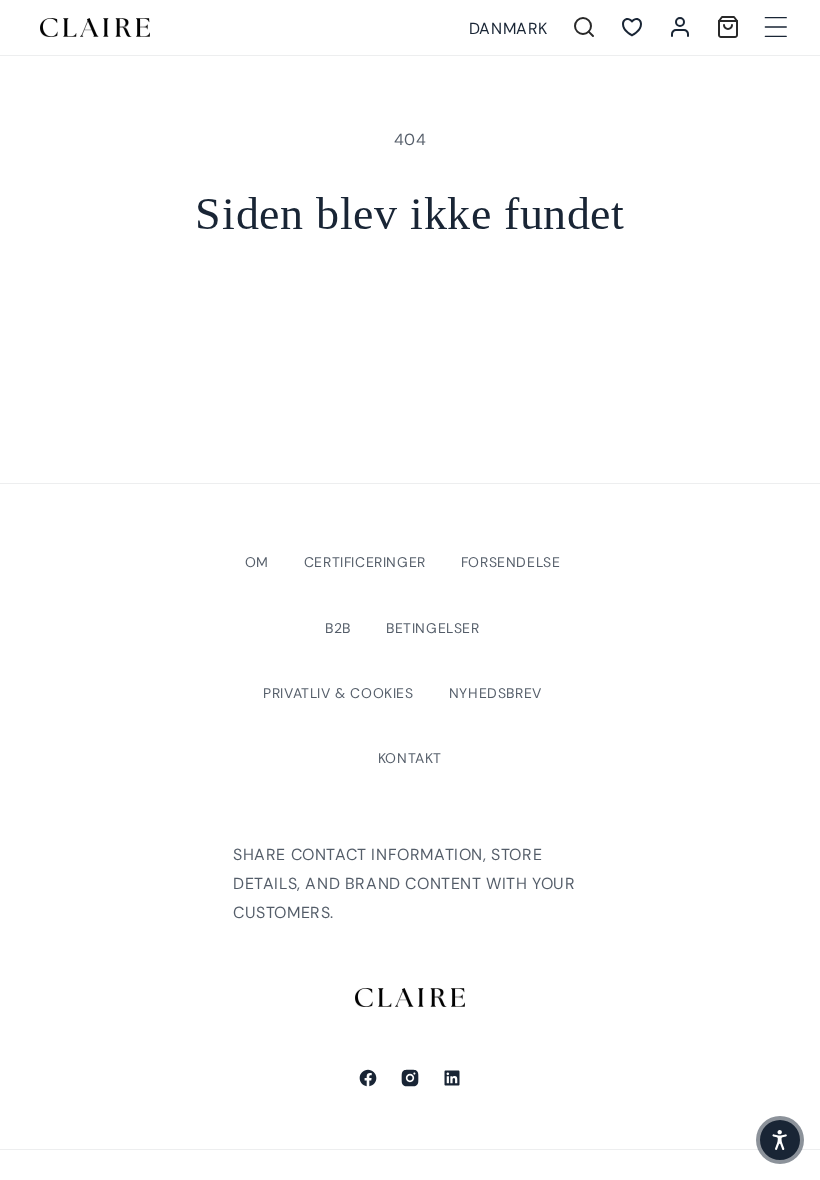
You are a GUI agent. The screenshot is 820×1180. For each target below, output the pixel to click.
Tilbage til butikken (410, 307)
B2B (338, 628)
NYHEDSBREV (495, 693)
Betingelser (433, 628)
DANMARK (508, 28)
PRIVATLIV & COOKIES (338, 693)
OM (257, 562)
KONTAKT (410, 758)
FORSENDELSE (511, 562)
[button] (776, 27)
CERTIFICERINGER (365, 562)
